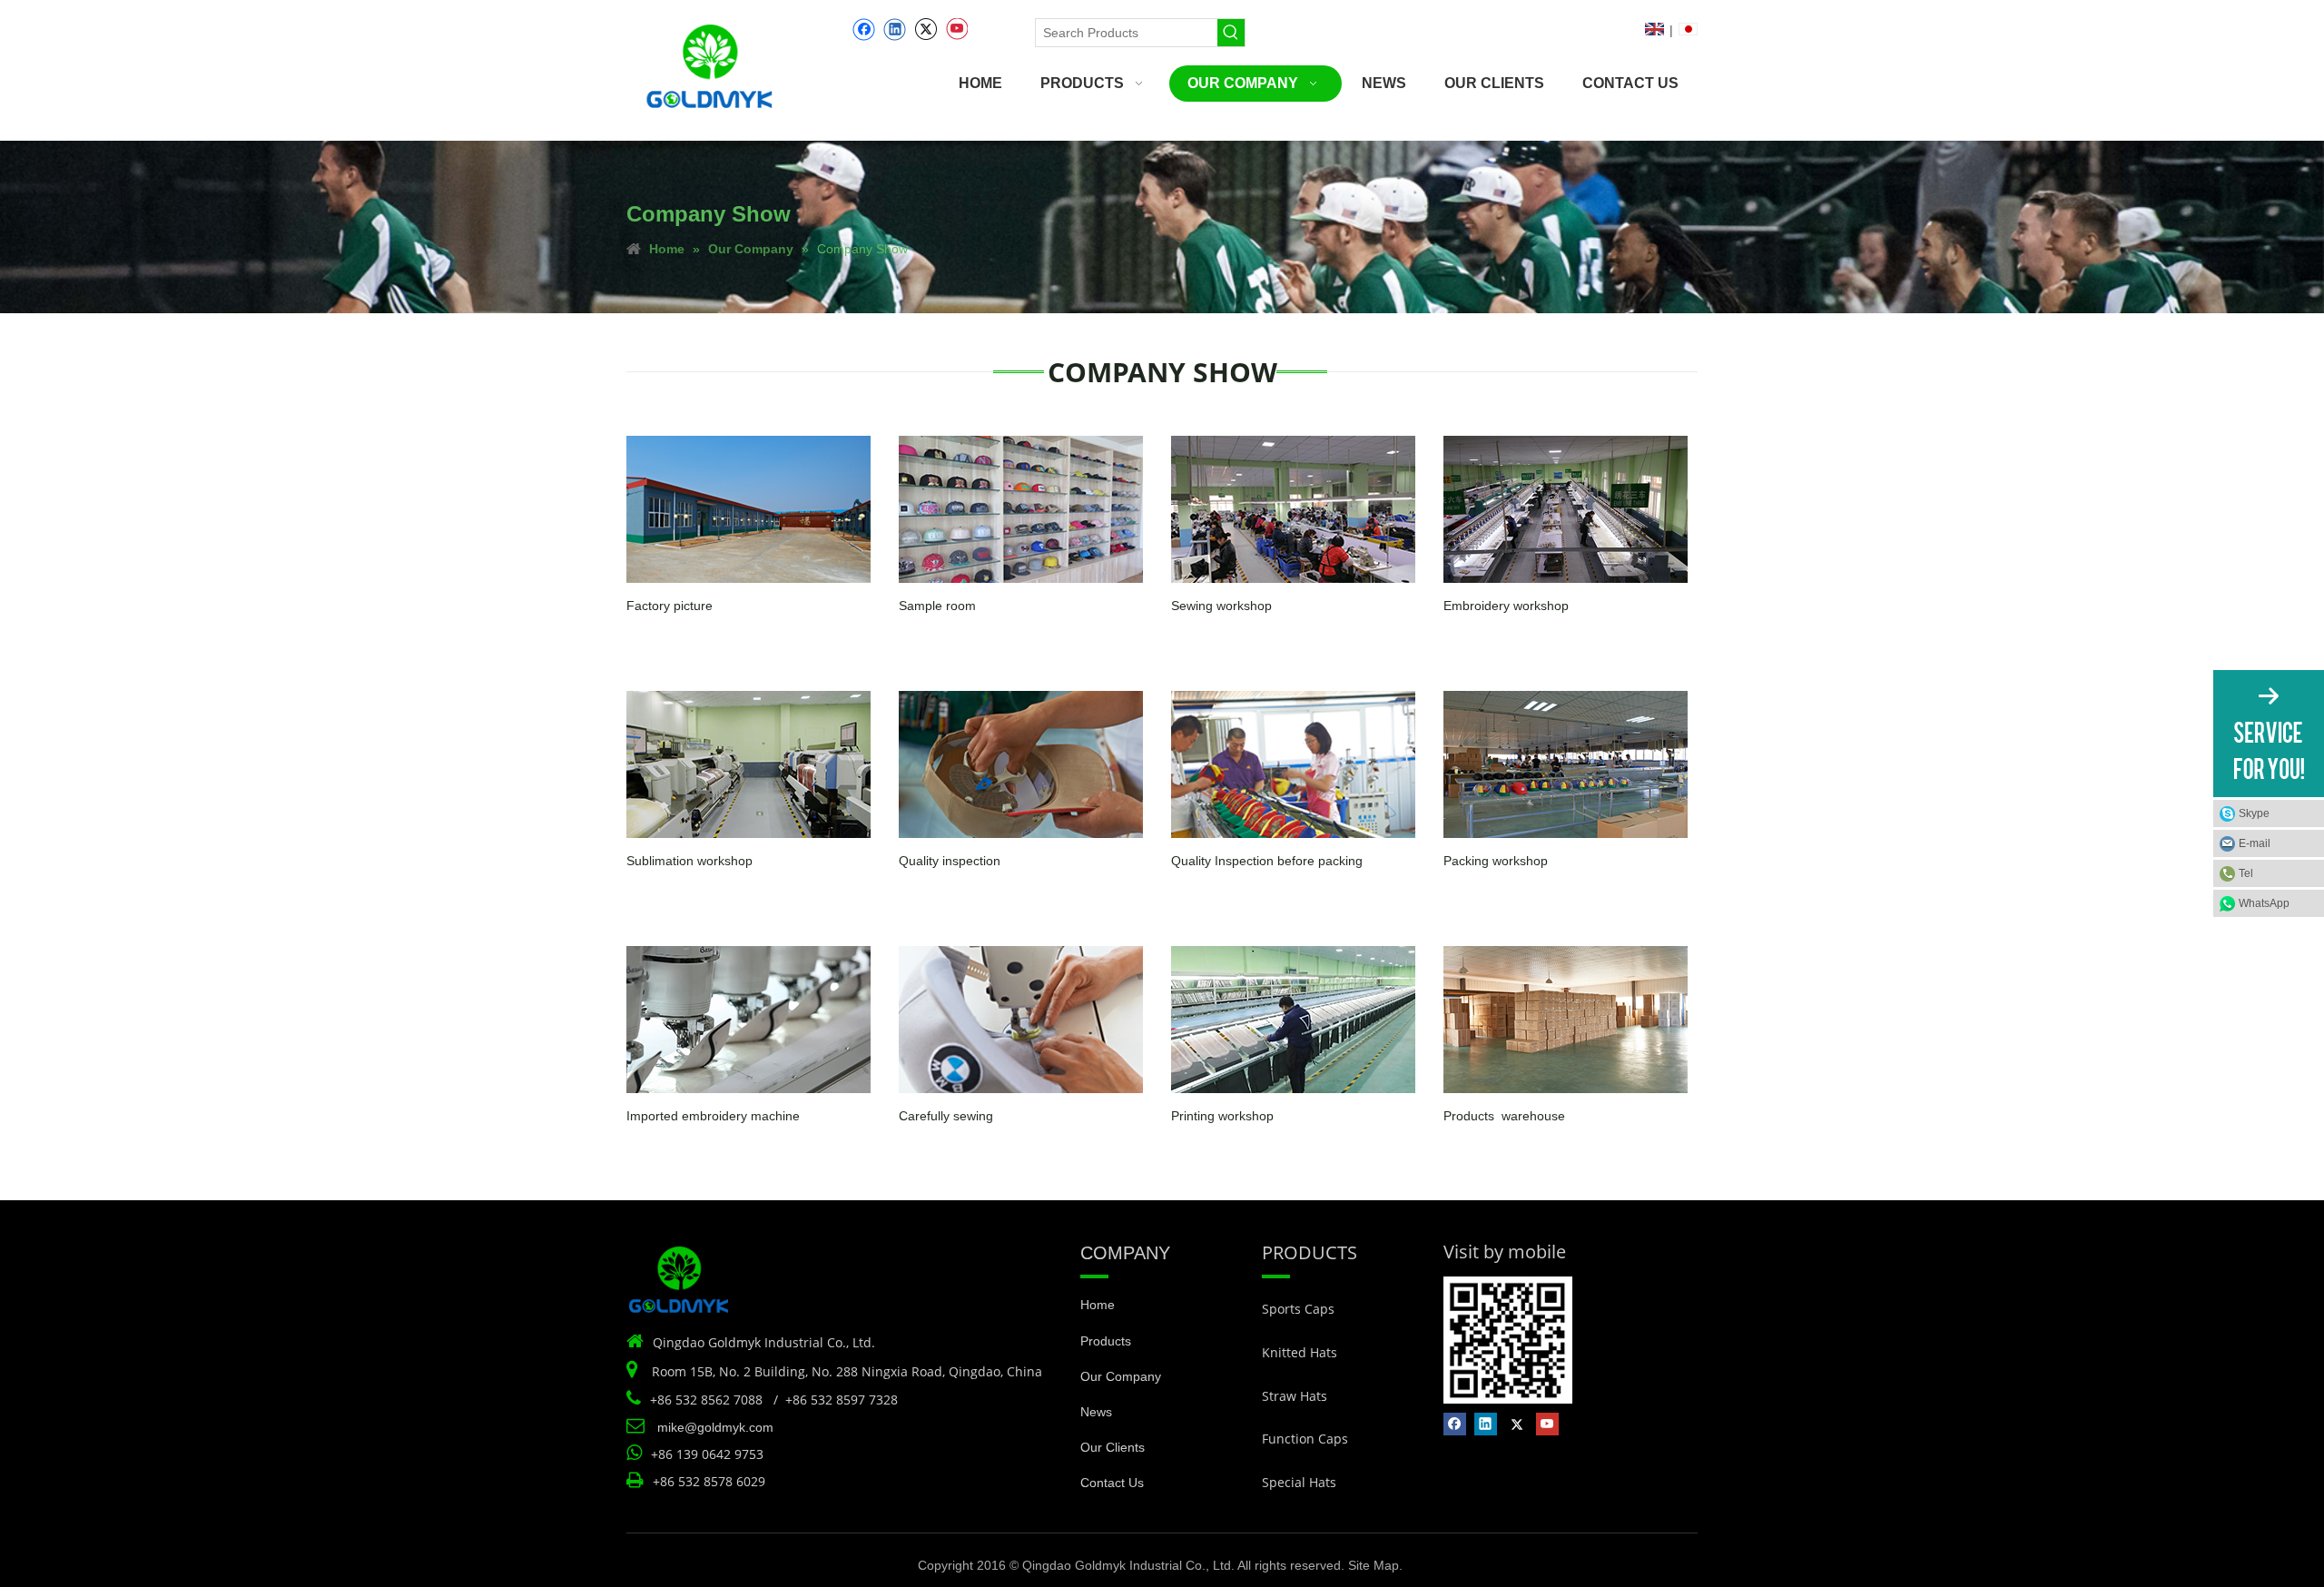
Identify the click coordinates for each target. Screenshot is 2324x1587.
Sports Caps (1298, 1309)
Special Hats (1299, 1482)
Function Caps (1305, 1439)
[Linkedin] (895, 30)
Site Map (1374, 1565)
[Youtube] (956, 30)
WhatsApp (2264, 903)
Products (1106, 1341)
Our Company (1121, 1376)
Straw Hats (1295, 1396)
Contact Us (1112, 1483)
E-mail (2255, 843)
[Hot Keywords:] (1231, 33)
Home (1098, 1305)
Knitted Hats (1300, 1352)
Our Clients (1113, 1447)
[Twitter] (926, 30)
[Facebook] (864, 30)
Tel (2246, 873)
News (1096, 1412)
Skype (2254, 813)
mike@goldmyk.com (715, 1427)
